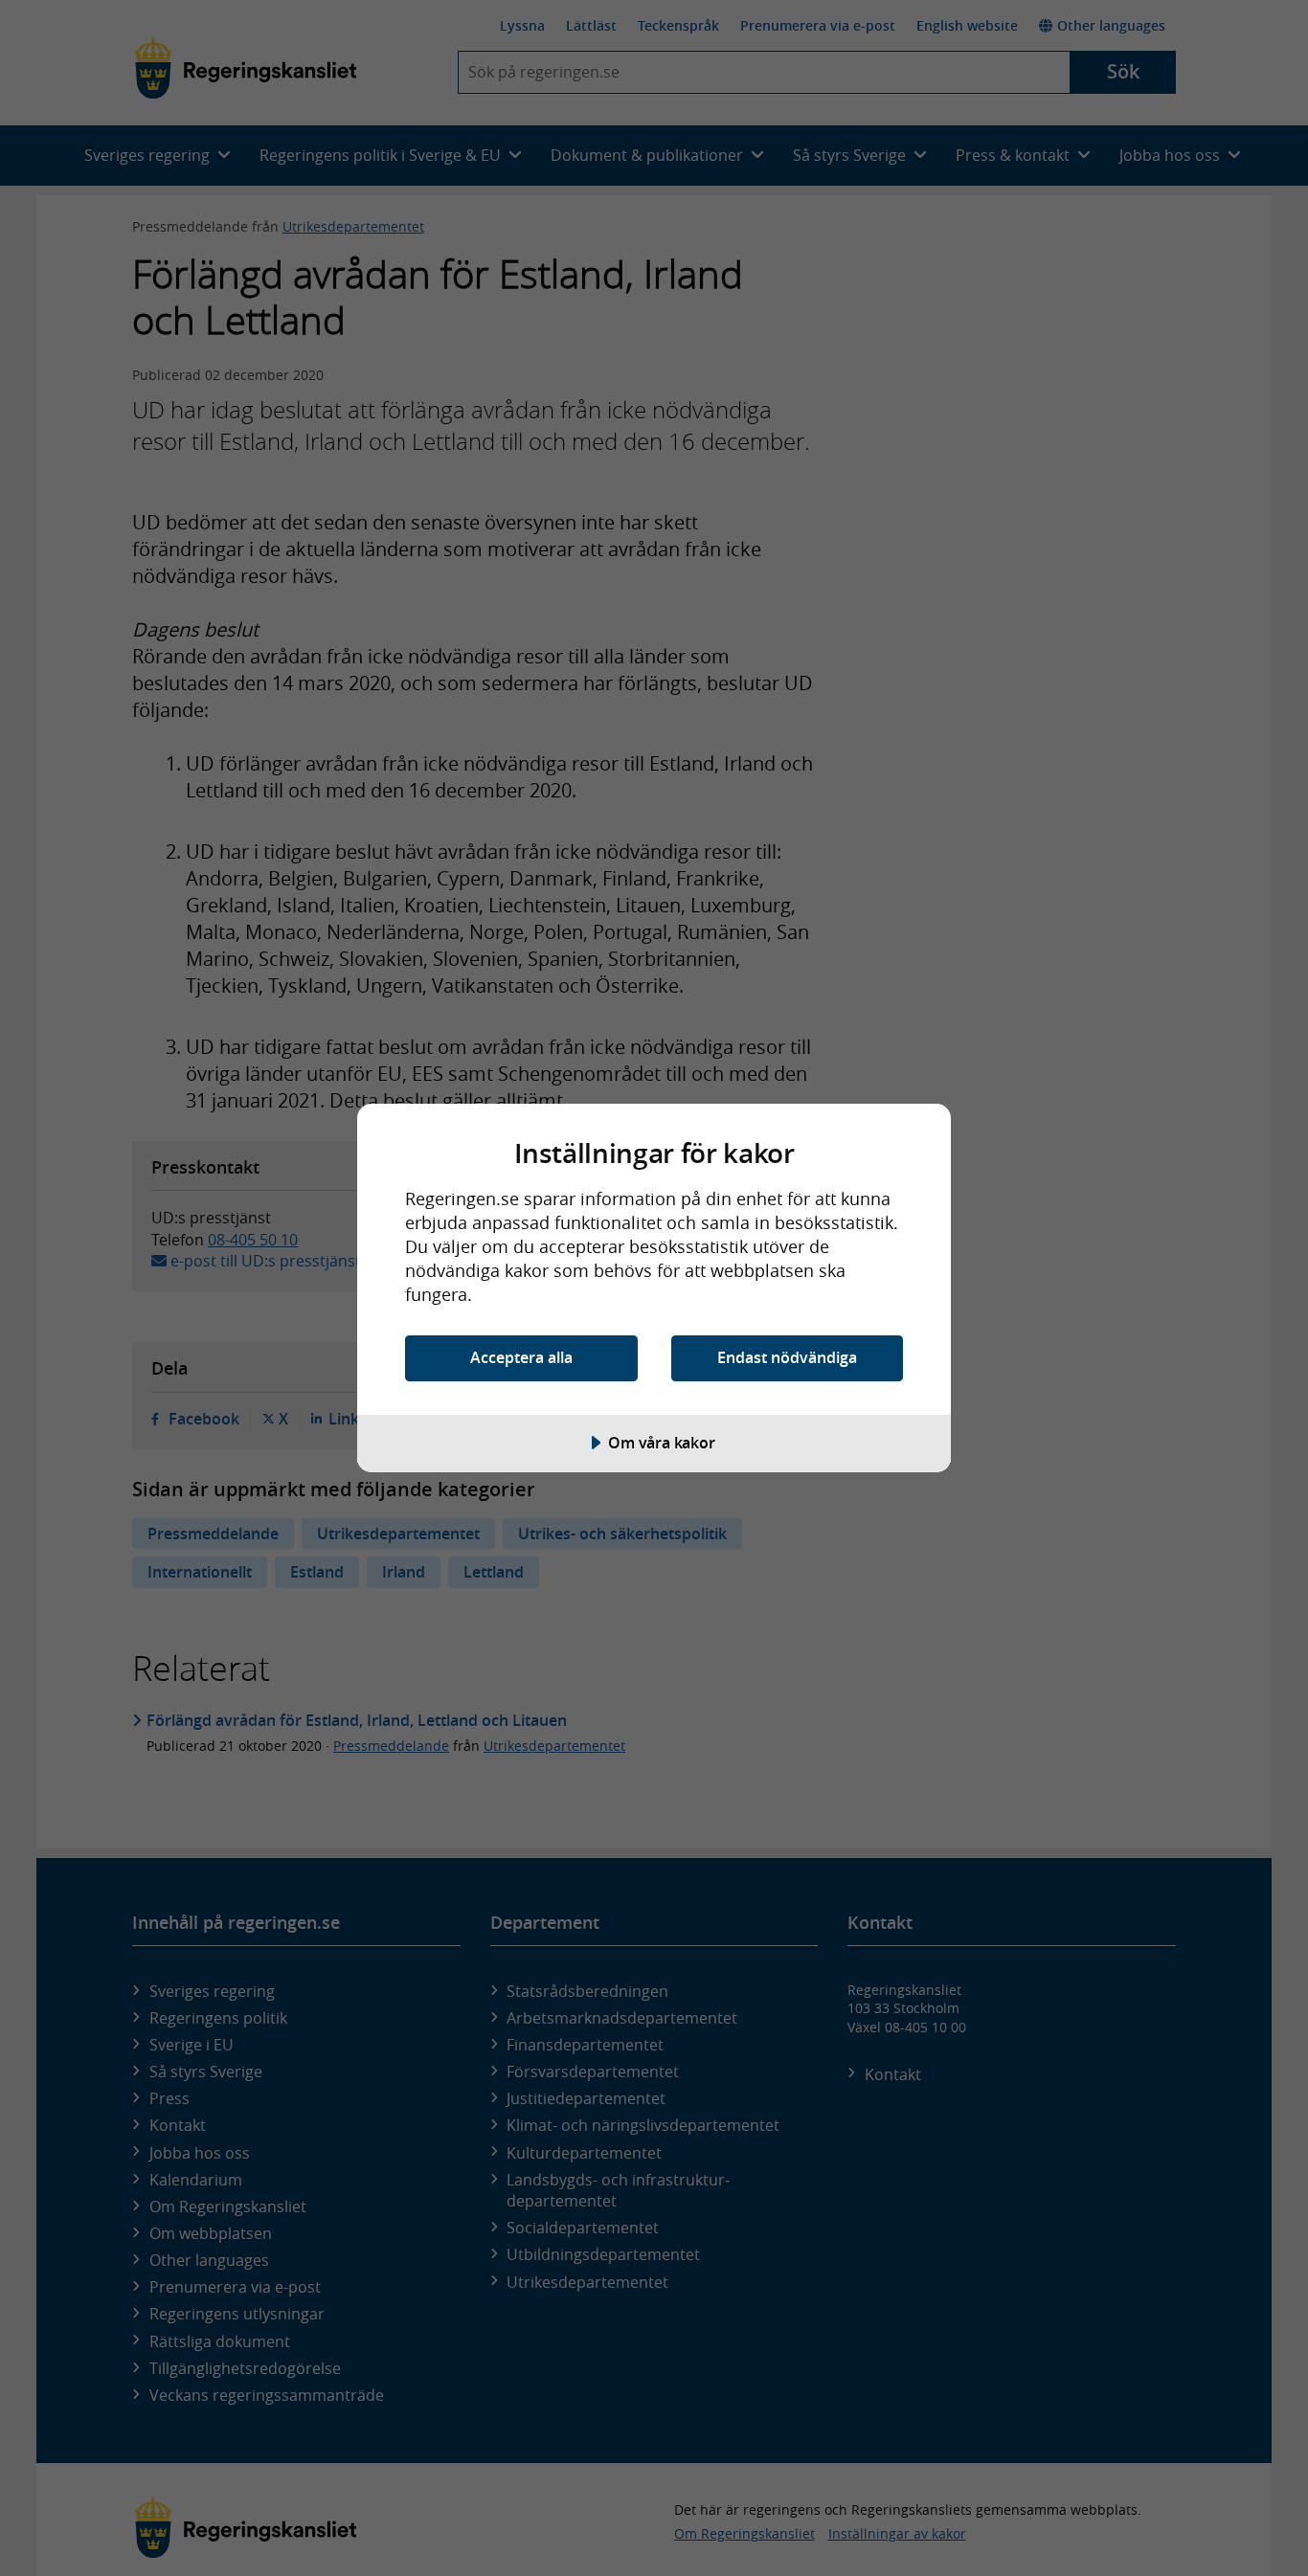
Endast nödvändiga (787, 1357)
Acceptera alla (521, 1357)
